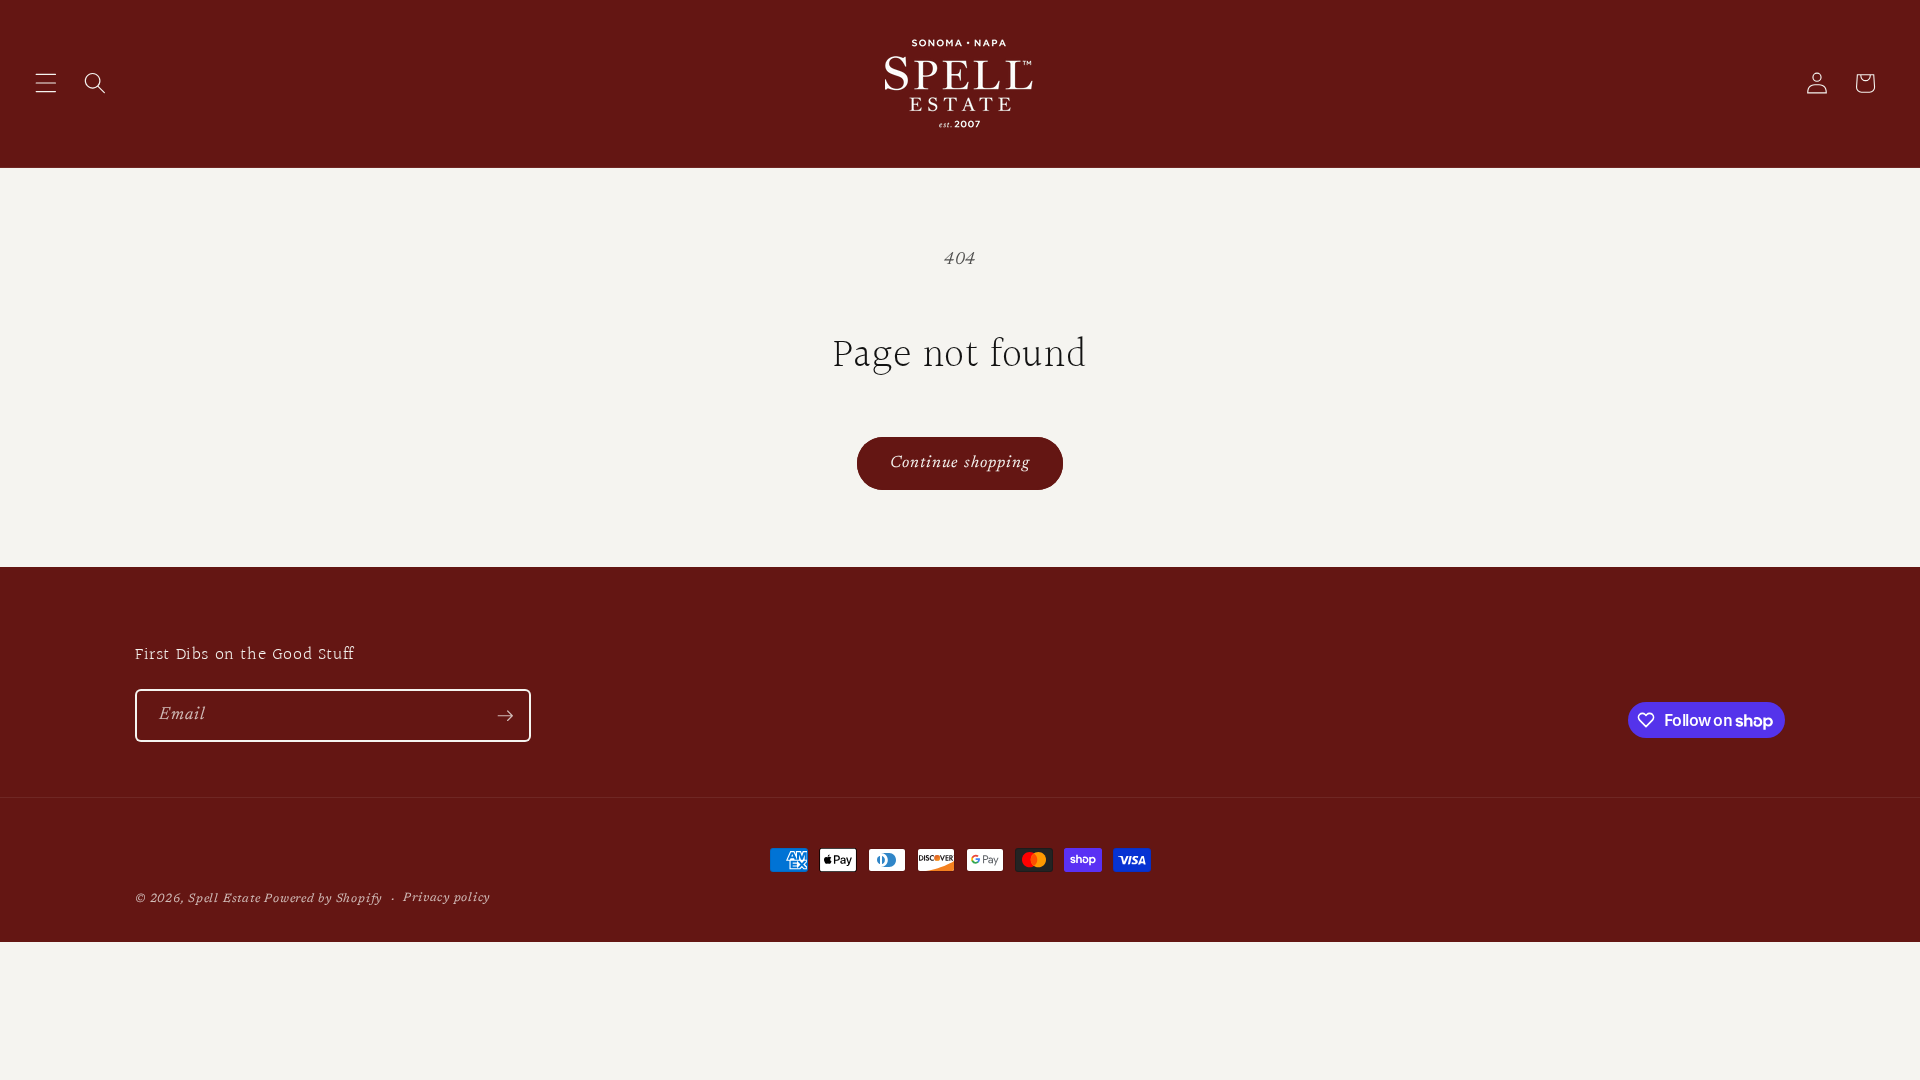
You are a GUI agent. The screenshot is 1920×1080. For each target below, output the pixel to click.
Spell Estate (224, 899)
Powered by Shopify (323, 899)
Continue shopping (960, 463)
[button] (46, 83)
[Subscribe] (505, 716)
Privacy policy (446, 898)
